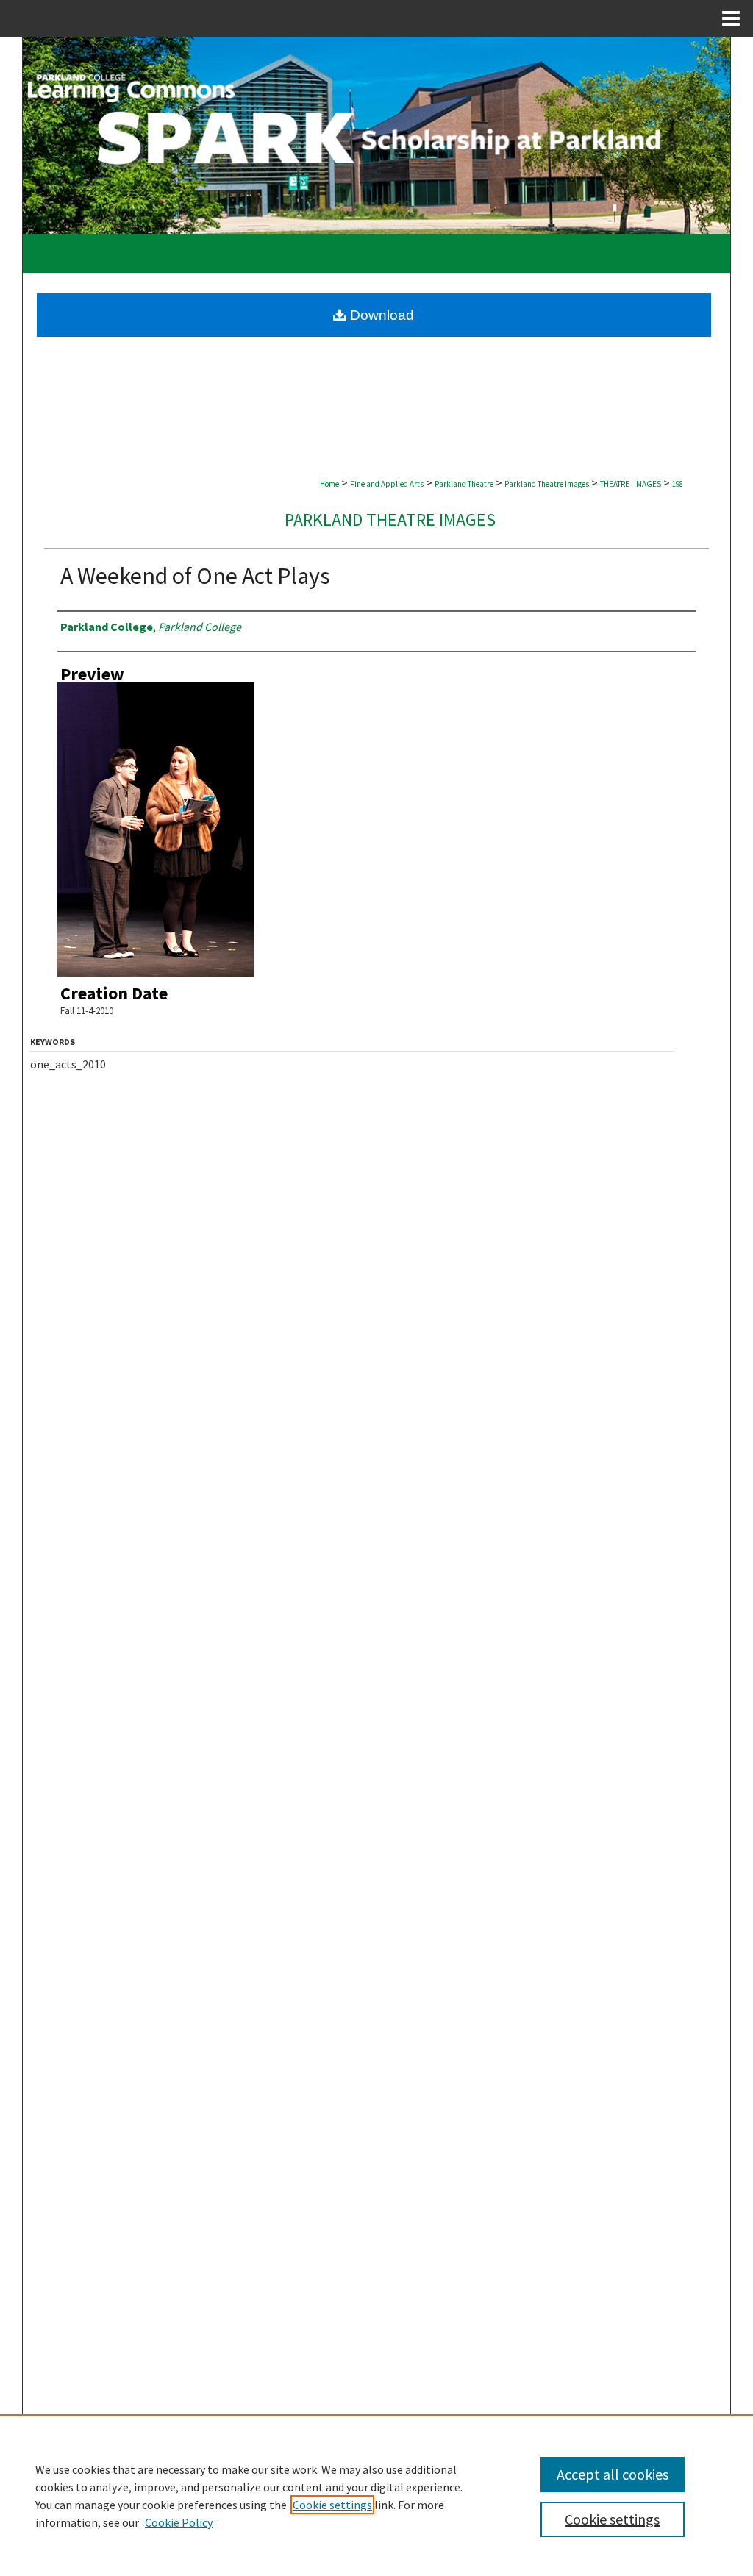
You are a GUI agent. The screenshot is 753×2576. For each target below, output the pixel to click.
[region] (376, 2495)
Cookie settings (332, 2505)
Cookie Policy (179, 2522)
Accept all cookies (613, 2474)
